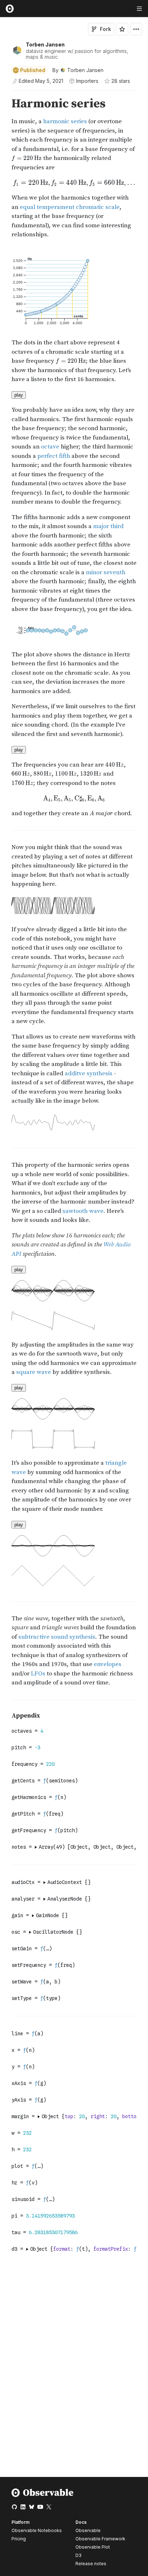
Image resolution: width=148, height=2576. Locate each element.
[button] (3, 94)
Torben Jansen (45, 44)
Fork (105, 29)
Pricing (19, 2539)
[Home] (43, 2495)
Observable (88, 2530)
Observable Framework (100, 2539)
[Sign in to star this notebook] (122, 29)
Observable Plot (93, 2547)
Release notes (91, 2564)
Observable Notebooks (37, 2530)
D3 (78, 2555)
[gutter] (3, 104)
